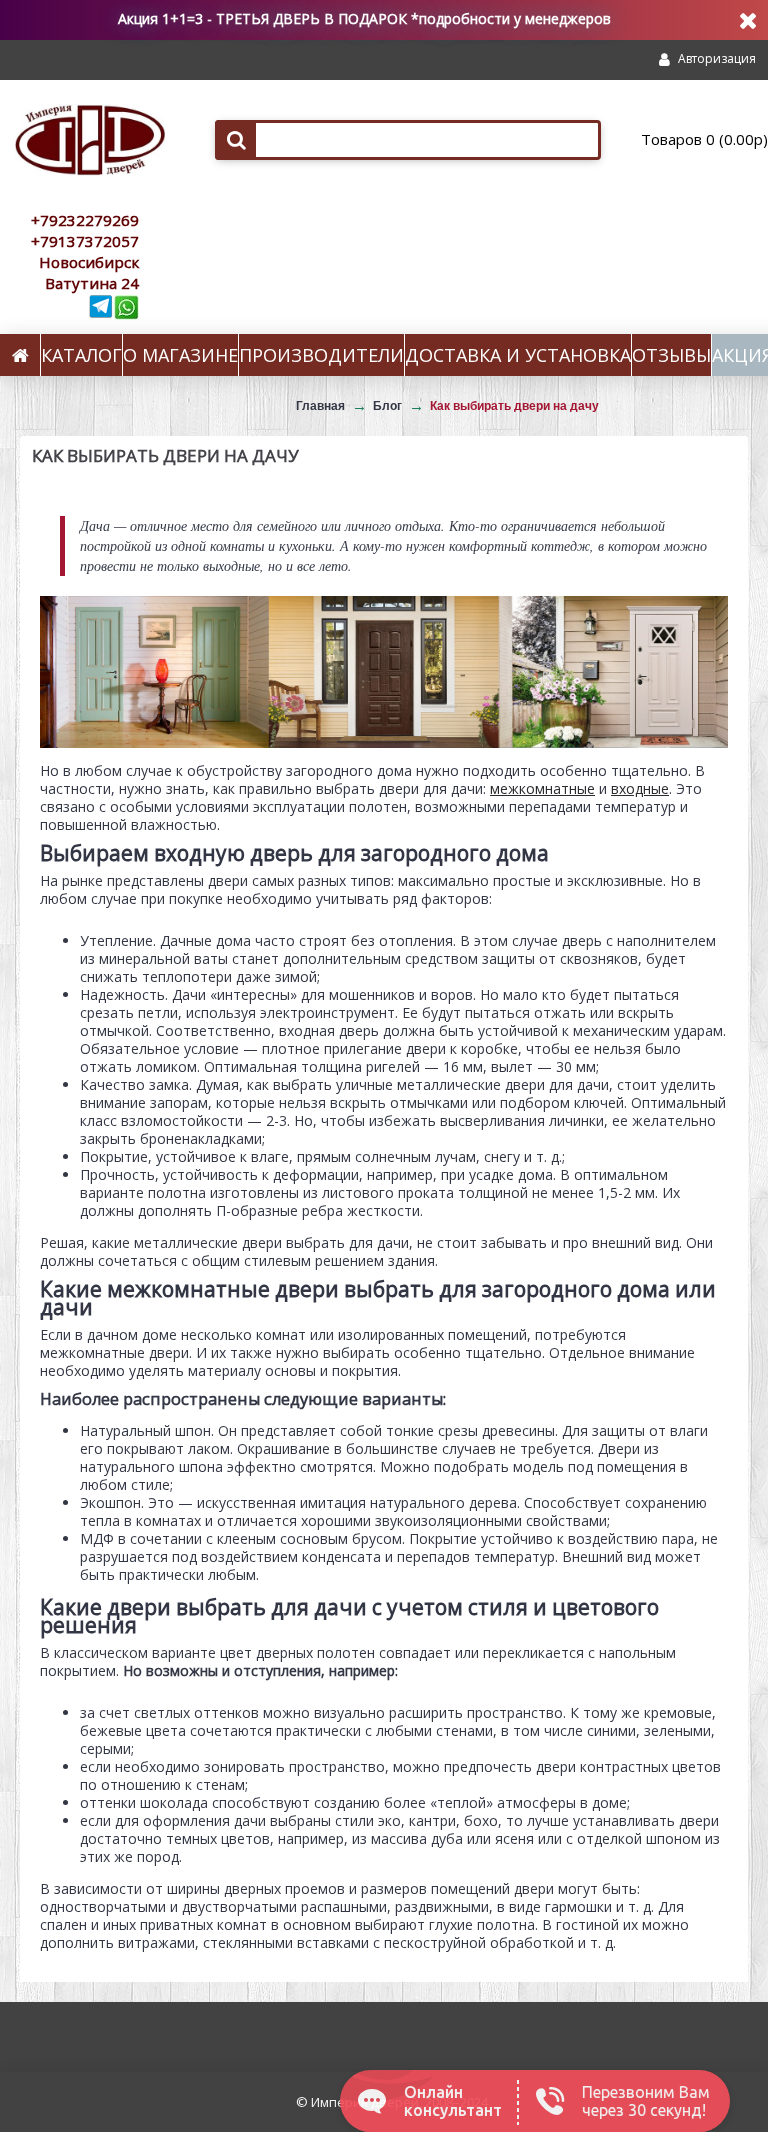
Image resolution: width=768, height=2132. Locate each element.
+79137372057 (85, 241)
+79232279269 (85, 220)
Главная (320, 406)
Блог (387, 406)
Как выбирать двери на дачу (514, 406)
